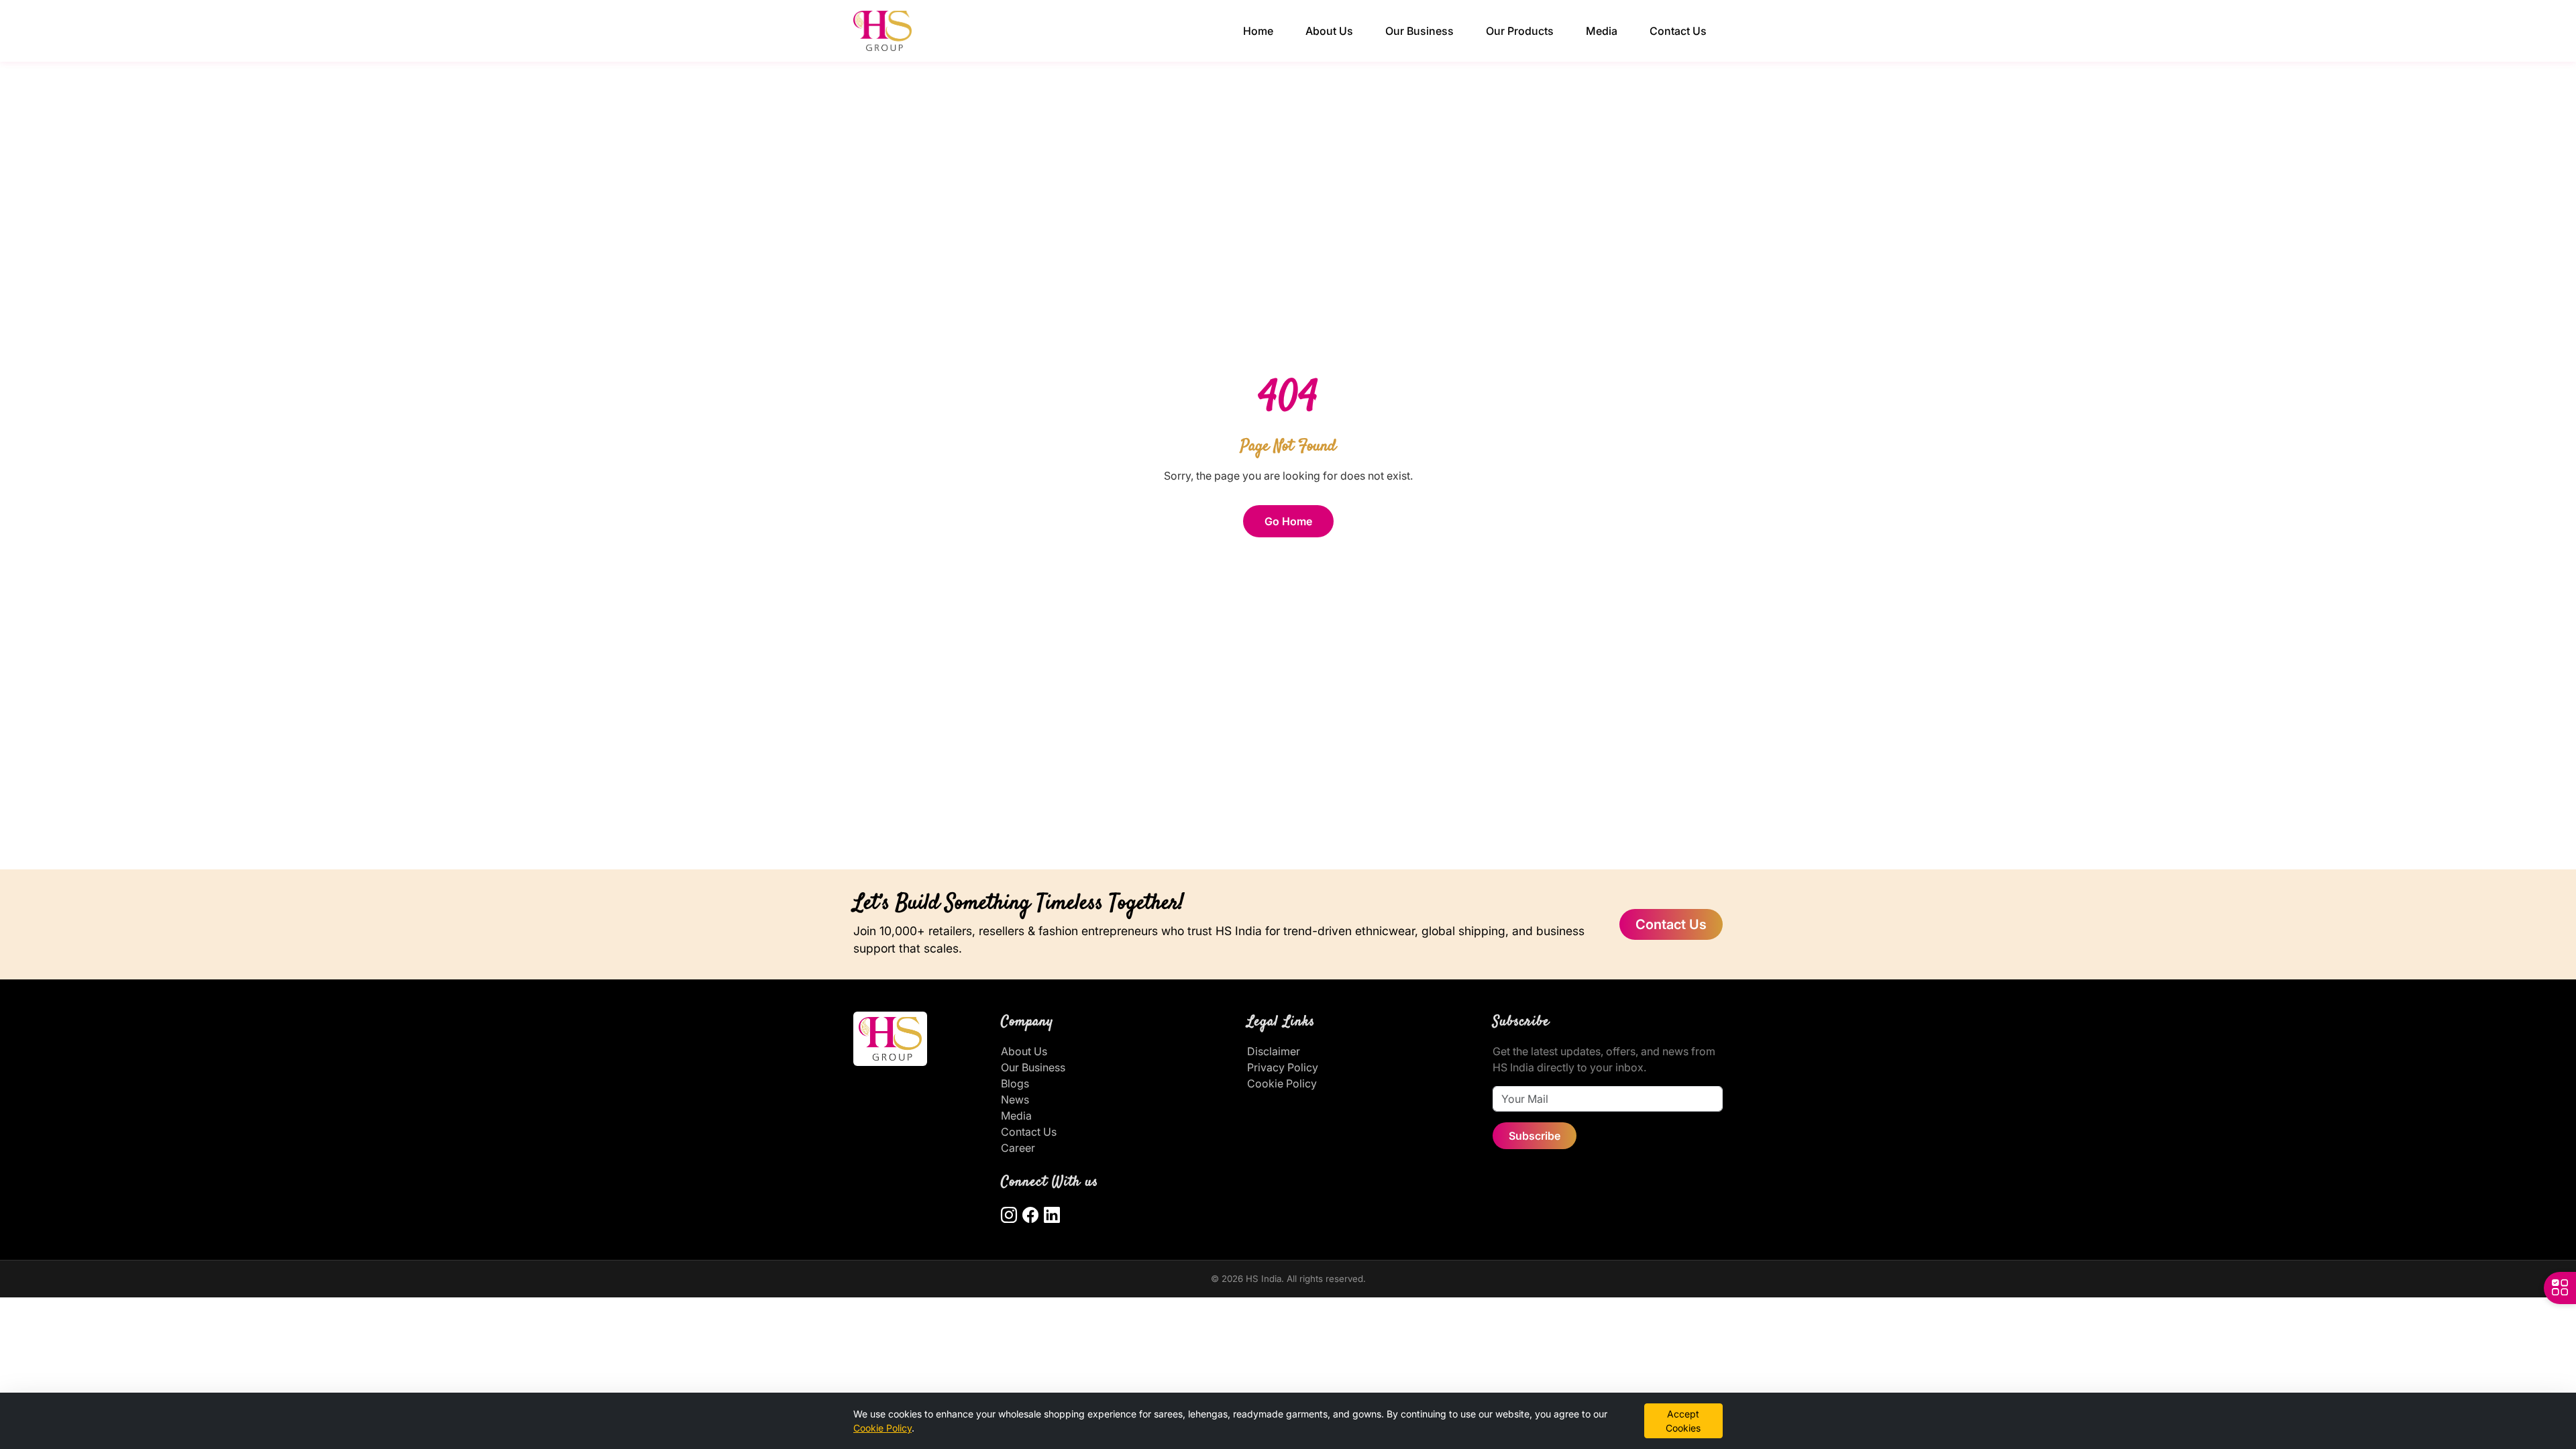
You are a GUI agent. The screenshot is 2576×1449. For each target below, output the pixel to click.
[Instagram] (1009, 1216)
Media (1602, 31)
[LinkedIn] (1052, 1216)
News (1015, 1099)
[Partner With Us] (2560, 1288)
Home (1258, 31)
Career (1018, 1148)
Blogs (1015, 1083)
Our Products (1520, 31)
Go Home (1288, 521)
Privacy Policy (1283, 1067)
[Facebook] (1030, 1216)
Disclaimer (1274, 1051)
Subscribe (1535, 1136)
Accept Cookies (1683, 1421)
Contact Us (1678, 31)
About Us (1329, 31)
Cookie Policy (1282, 1083)
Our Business (1419, 31)
